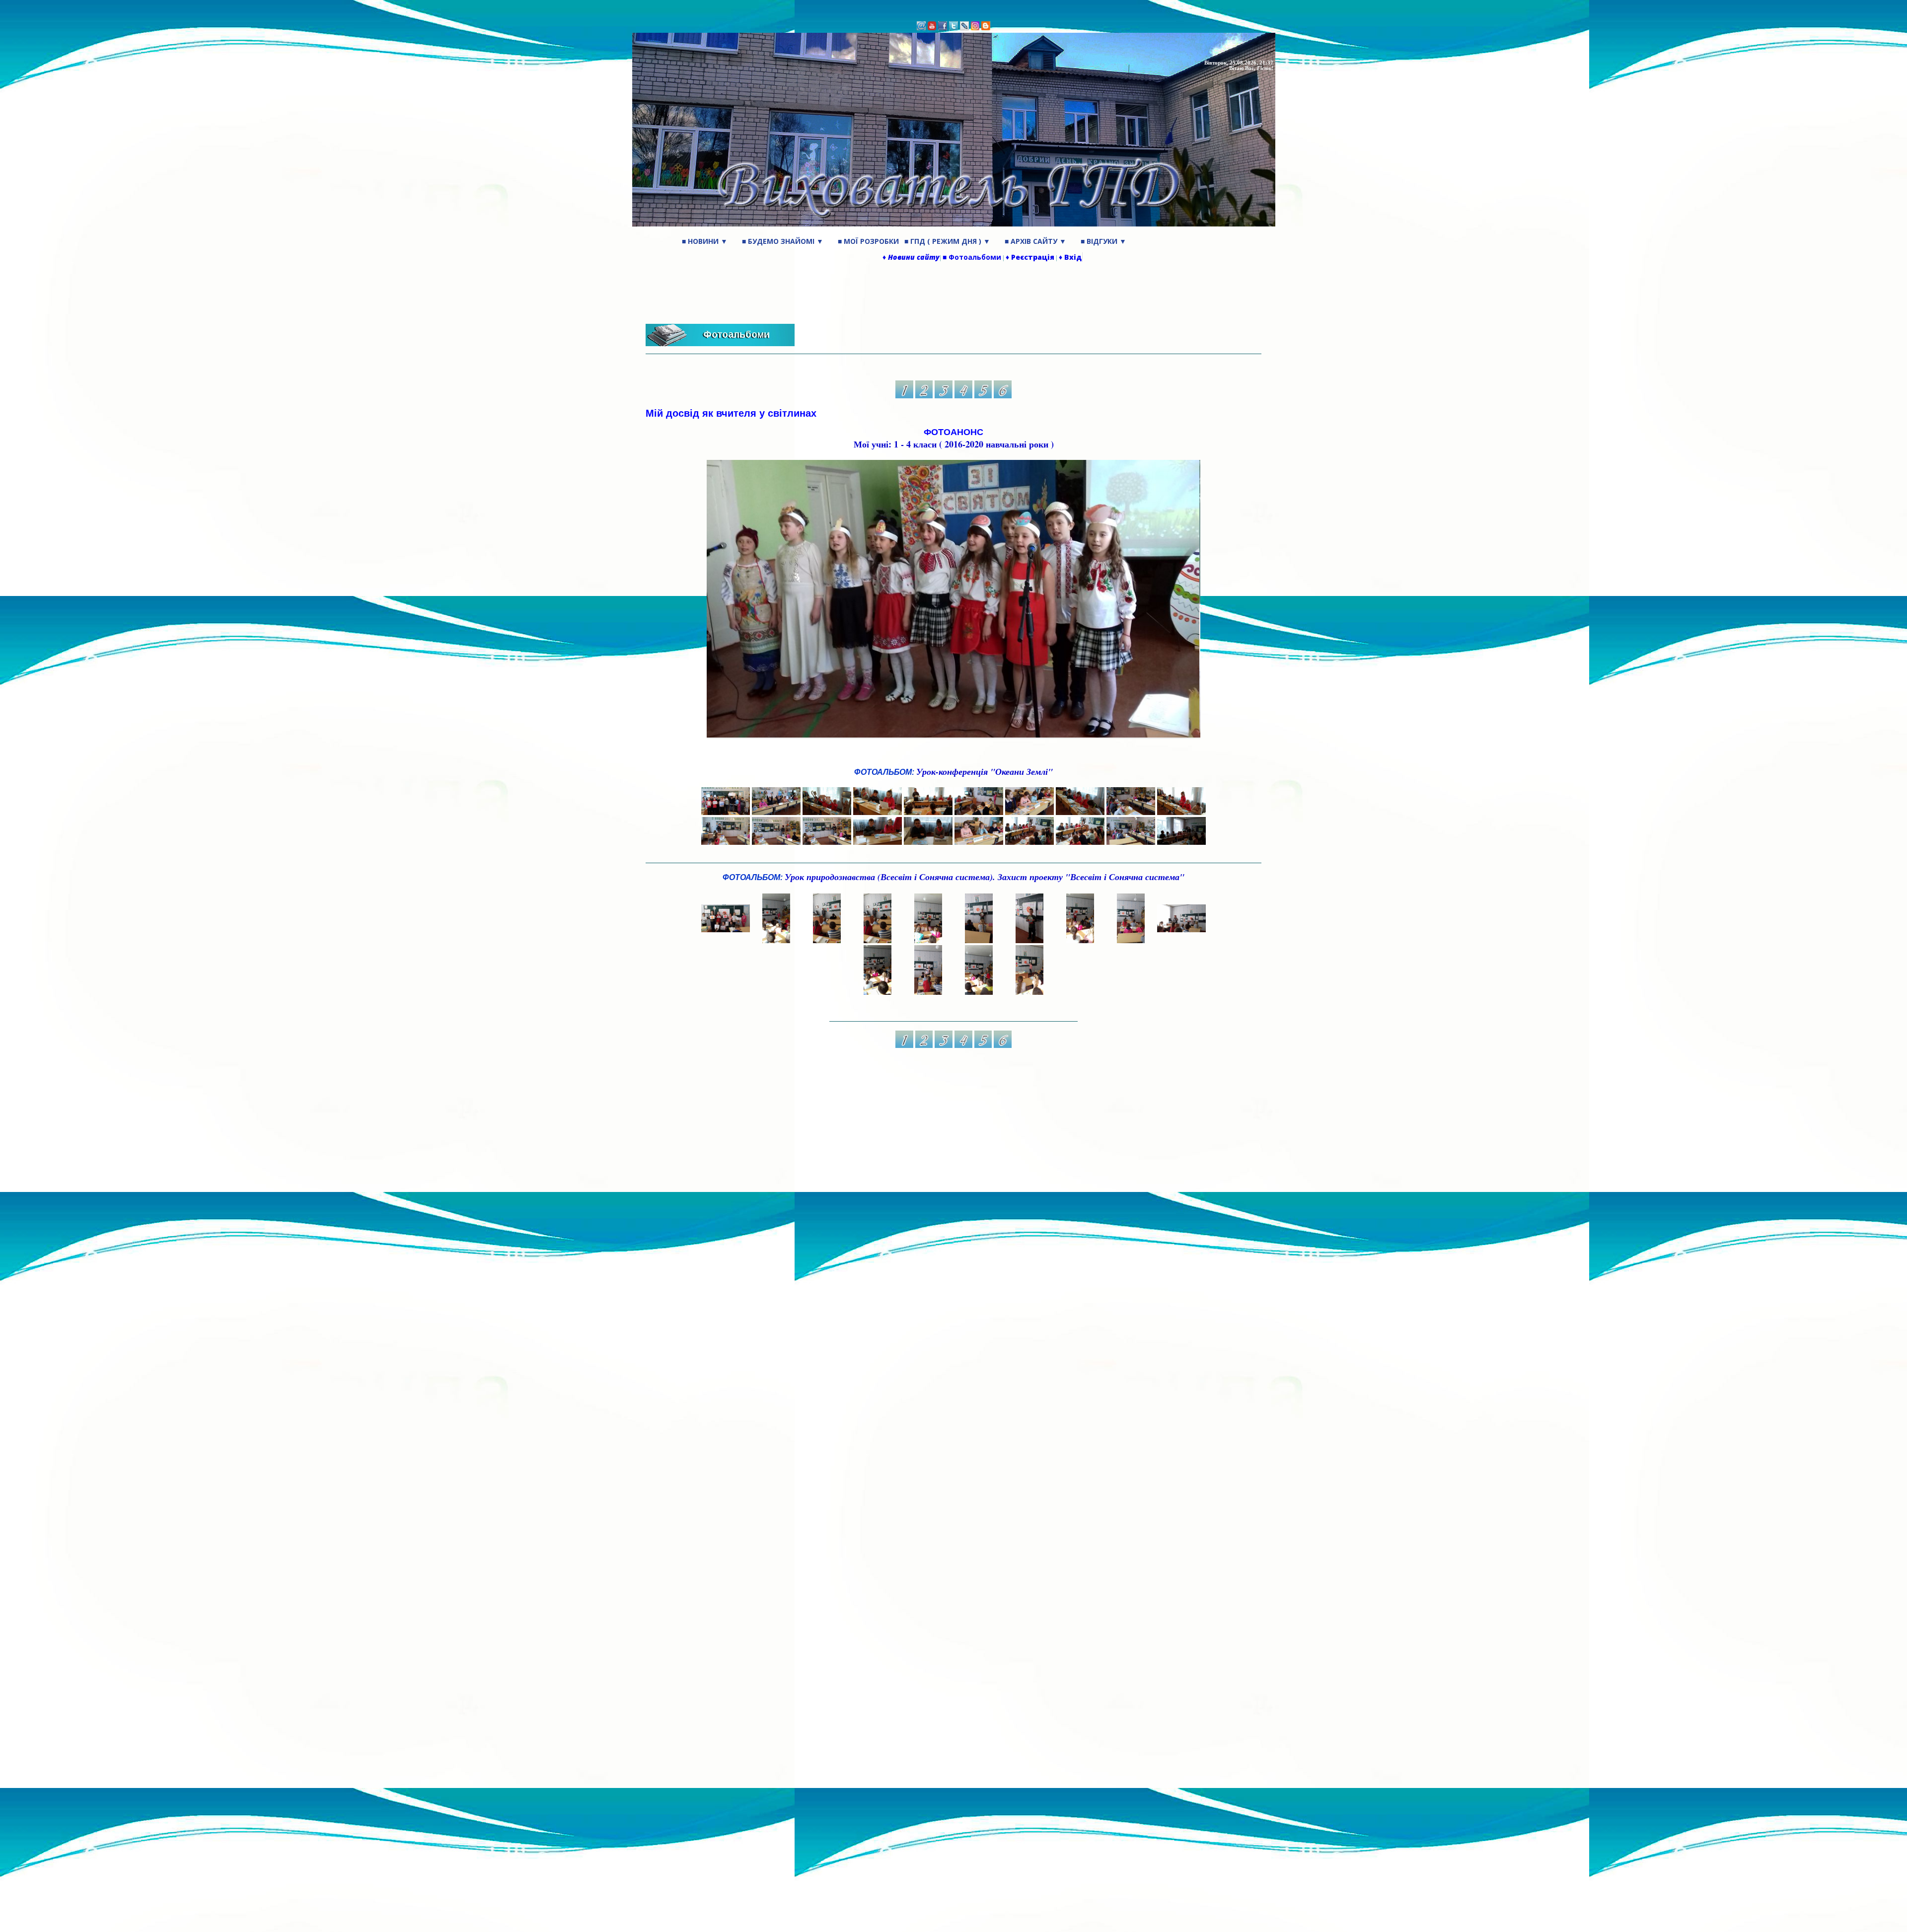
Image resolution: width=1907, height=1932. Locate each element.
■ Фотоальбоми (972, 257)
